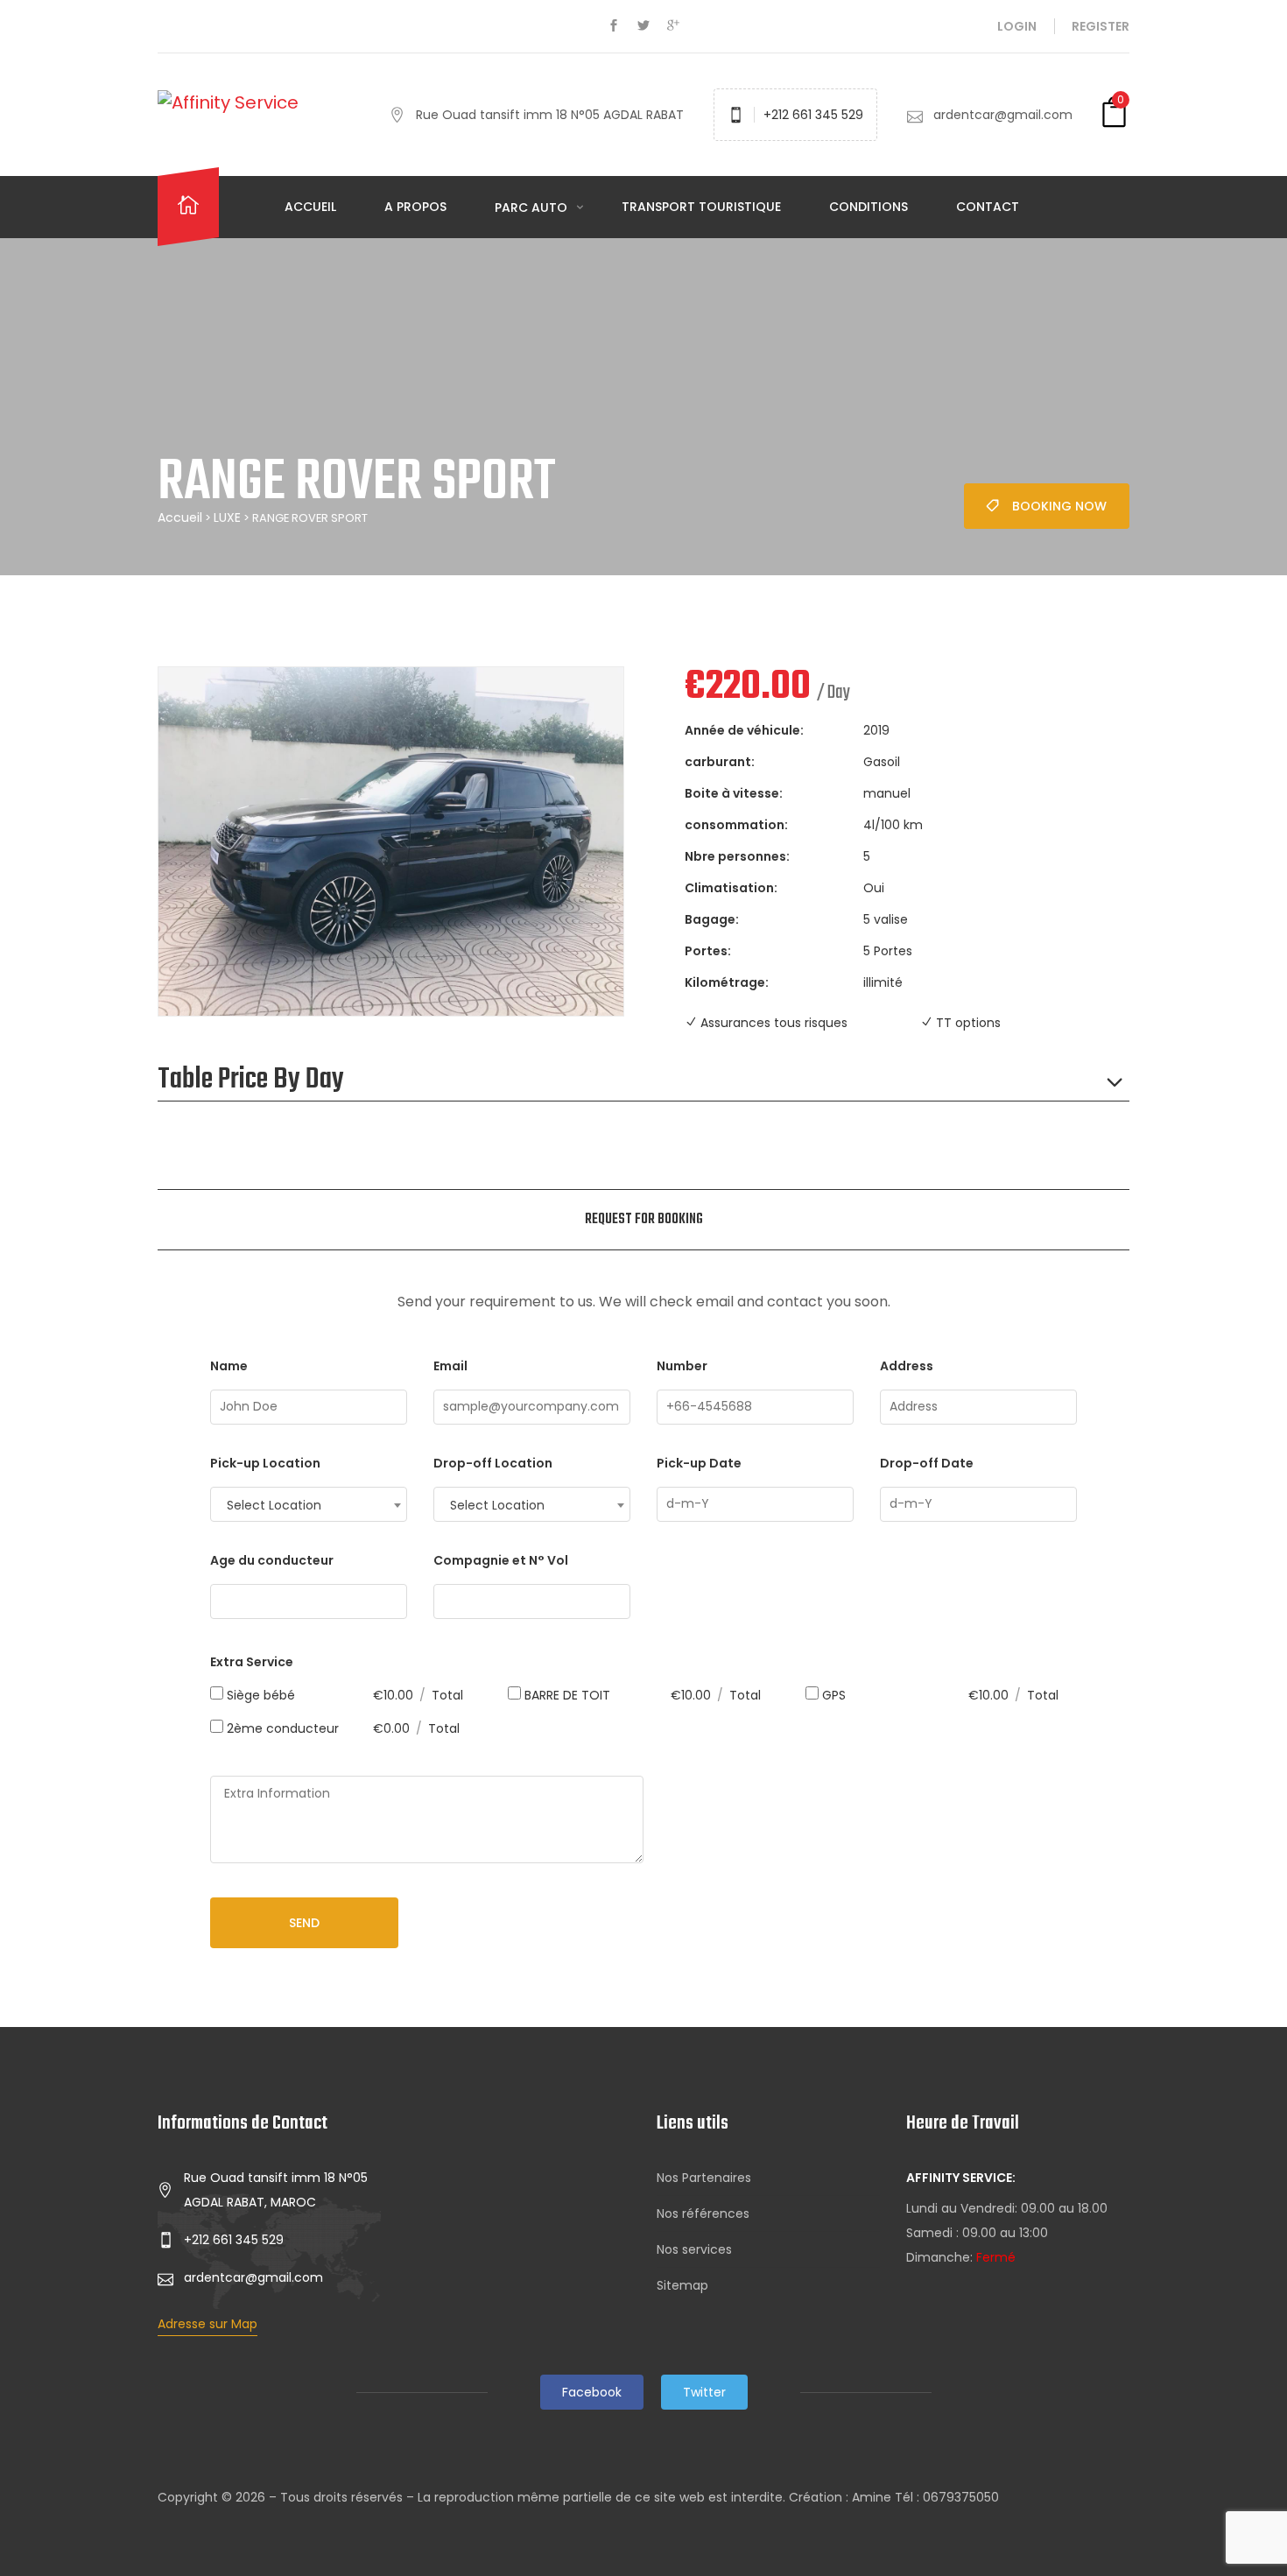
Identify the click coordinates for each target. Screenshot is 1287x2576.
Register (1101, 26)
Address (907, 1366)
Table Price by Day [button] (251, 1080)
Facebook (592, 2392)
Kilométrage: (727, 982)
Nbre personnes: (737, 856)
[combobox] (309, 1504)
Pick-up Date (699, 1463)
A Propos (415, 207)
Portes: (708, 951)
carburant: (720, 762)
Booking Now (1059, 506)
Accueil (310, 207)
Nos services (694, 2249)
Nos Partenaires (704, 2178)
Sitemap (682, 2285)
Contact (988, 207)
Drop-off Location (493, 1463)
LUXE (227, 517)
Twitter (704, 2392)
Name (229, 1366)
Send (304, 1923)
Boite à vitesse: (734, 793)
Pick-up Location (265, 1463)
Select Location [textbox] (274, 1505)
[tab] (644, 1220)
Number (682, 1366)
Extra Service (252, 1662)
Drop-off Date (927, 1463)
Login (1017, 26)
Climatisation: (731, 888)
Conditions (869, 207)
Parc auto (533, 208)
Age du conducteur (272, 1560)
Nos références (703, 2214)
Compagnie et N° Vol (501, 1560)
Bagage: (712, 919)
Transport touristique (701, 207)
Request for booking (644, 1220)
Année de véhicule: (744, 730)
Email (450, 1366)
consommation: (736, 825)
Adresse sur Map (207, 2324)
